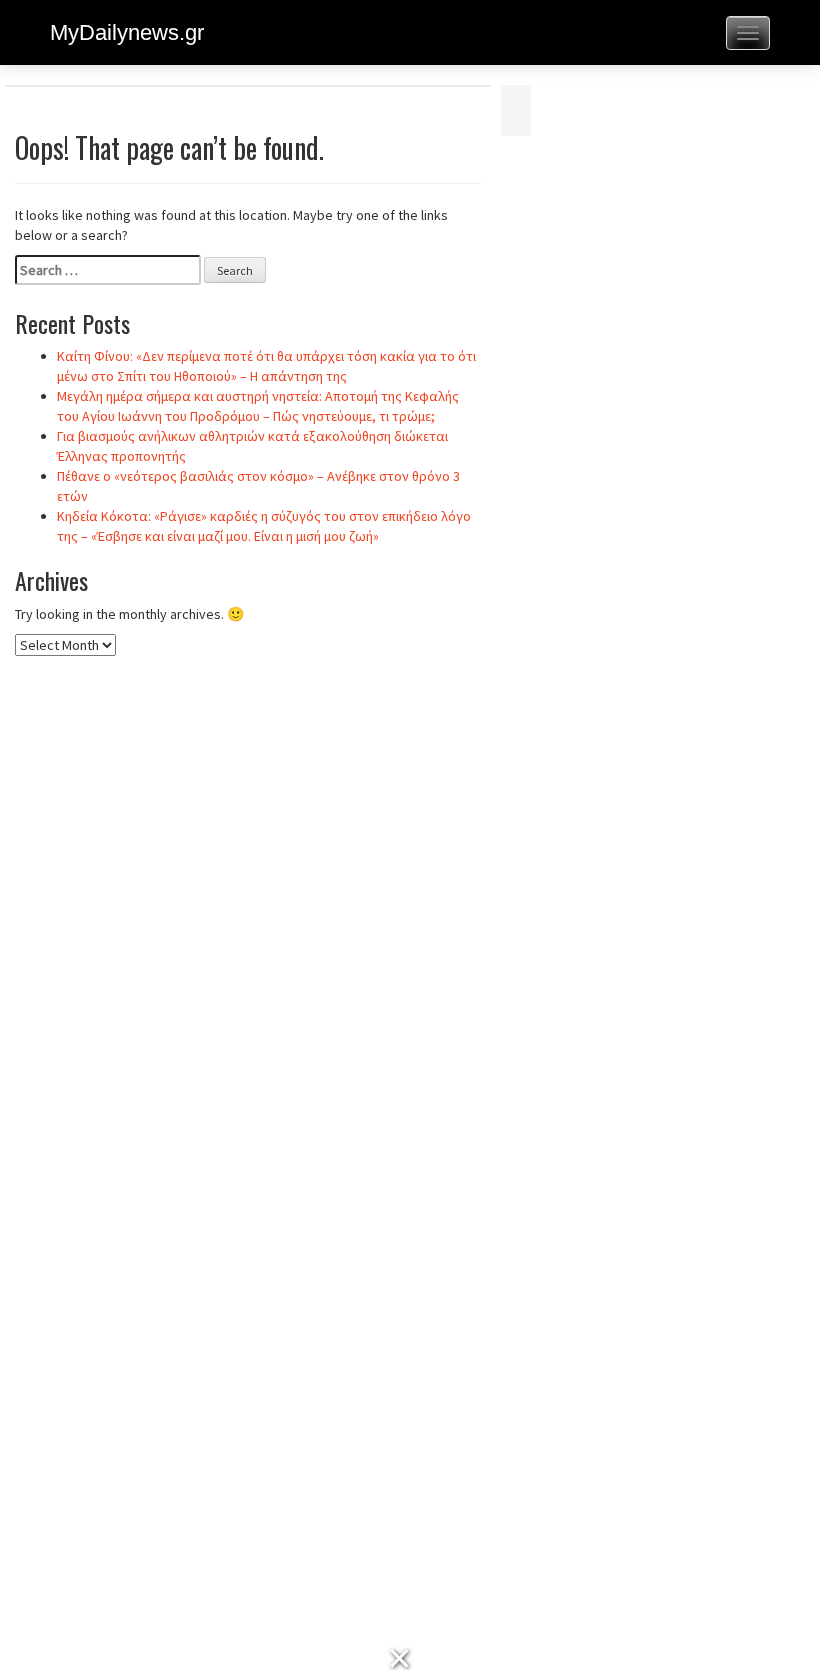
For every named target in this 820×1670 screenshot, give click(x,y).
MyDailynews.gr (127, 32)
